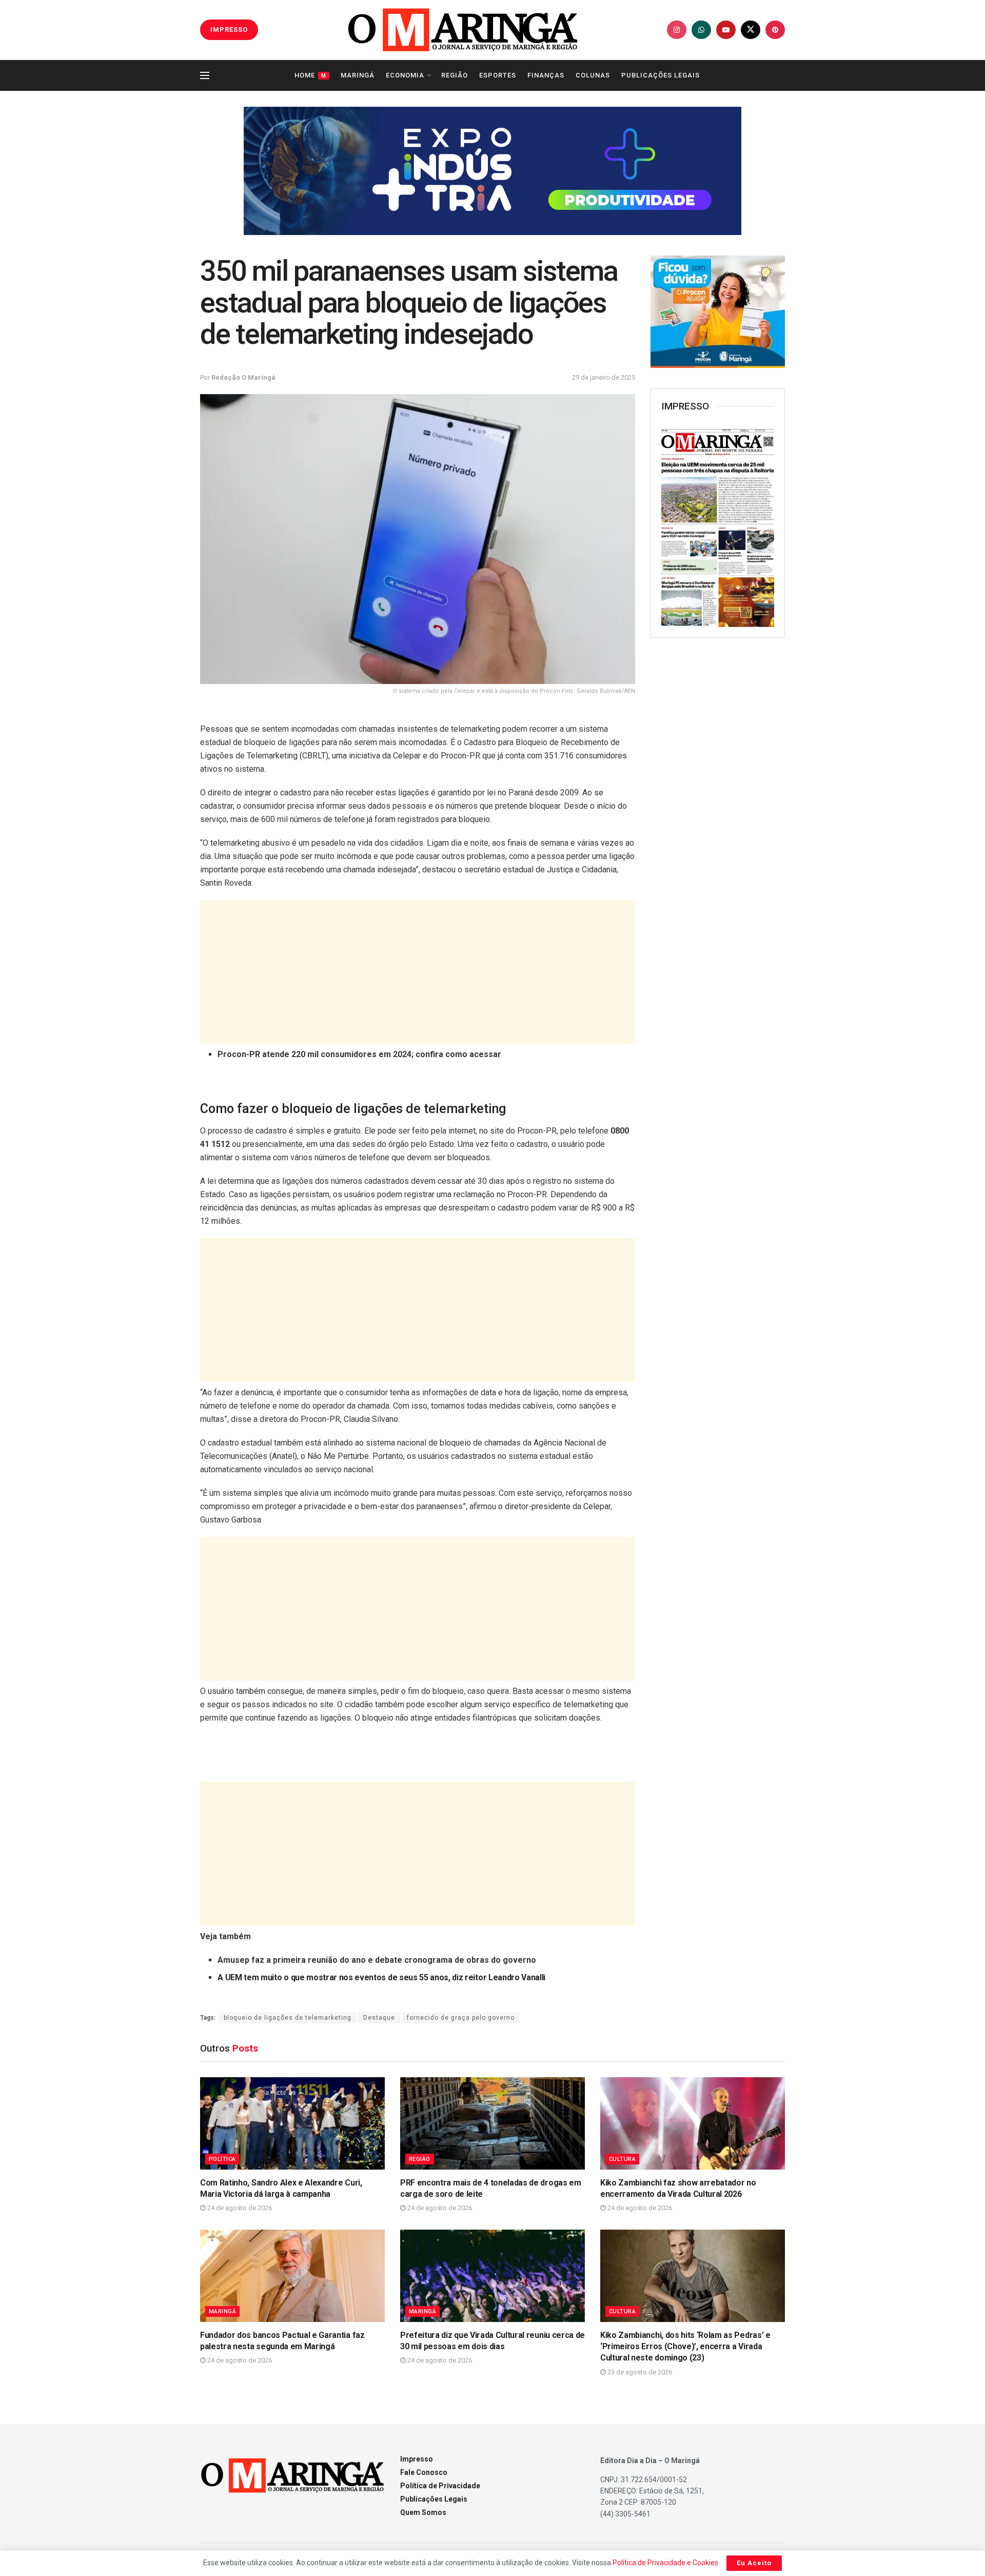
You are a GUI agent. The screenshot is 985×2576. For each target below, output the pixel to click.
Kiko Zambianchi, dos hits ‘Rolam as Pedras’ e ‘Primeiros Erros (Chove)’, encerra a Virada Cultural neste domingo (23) (685, 2347)
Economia (405, 75)
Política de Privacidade (440, 2486)
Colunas (593, 75)
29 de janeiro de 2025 (604, 377)
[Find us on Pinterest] (775, 30)
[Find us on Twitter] (751, 30)
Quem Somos (423, 2512)
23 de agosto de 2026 (639, 2372)
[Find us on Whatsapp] (701, 30)
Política (222, 2159)
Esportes (498, 75)
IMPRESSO (229, 30)
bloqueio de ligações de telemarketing (288, 2018)
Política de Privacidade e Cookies (665, 2563)
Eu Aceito (754, 2563)
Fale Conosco (424, 2472)
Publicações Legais (661, 75)
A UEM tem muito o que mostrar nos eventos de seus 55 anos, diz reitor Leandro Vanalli (381, 1977)
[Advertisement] (418, 972)
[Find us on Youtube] (726, 30)
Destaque (379, 2018)
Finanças (546, 75)
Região (455, 75)
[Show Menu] (205, 75)
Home (310, 75)
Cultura (622, 2159)
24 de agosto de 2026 (239, 2208)
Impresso (417, 2459)
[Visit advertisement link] (493, 171)
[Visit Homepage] (463, 30)
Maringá (358, 75)
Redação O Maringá (243, 377)
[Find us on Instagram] (677, 30)
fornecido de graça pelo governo (461, 2018)
